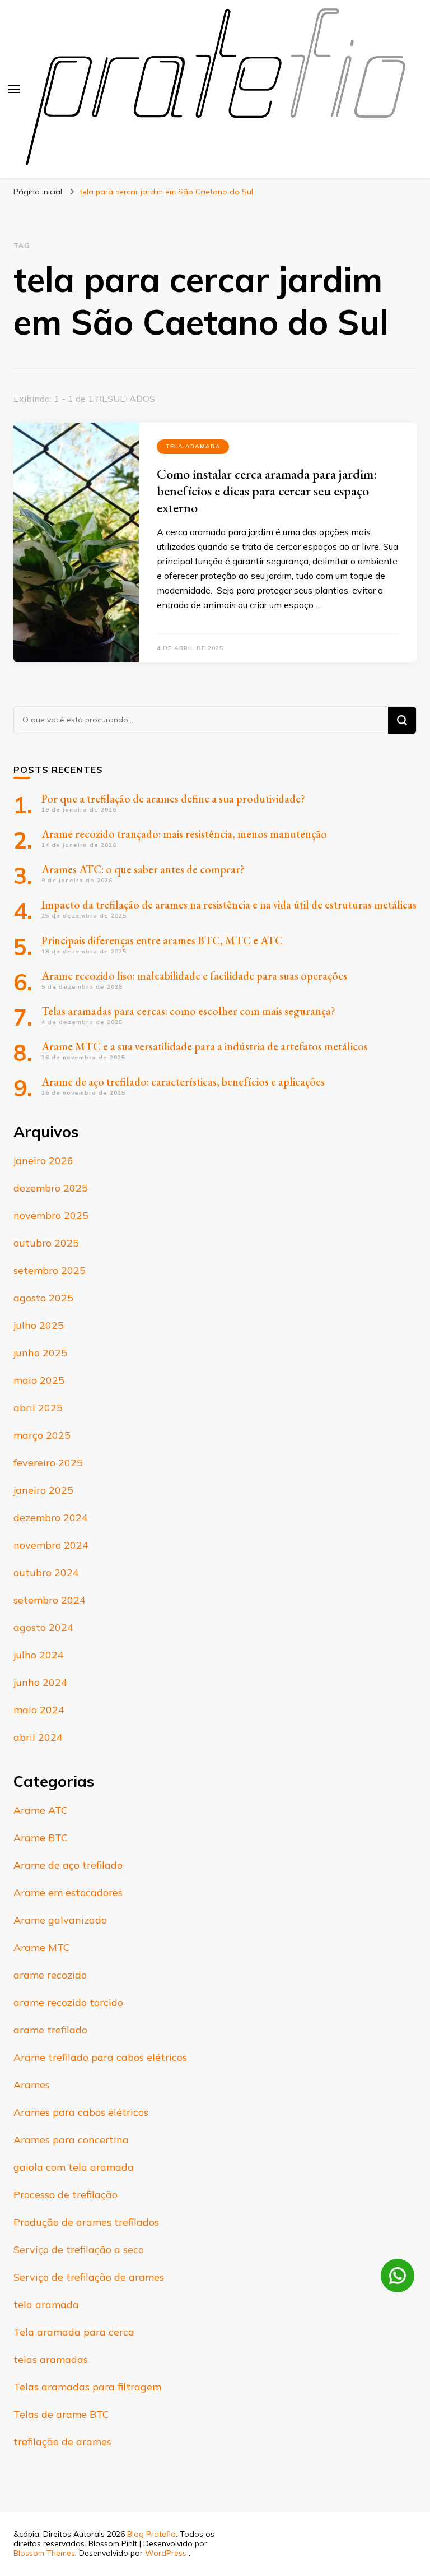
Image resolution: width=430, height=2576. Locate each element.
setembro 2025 (50, 1270)
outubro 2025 (46, 1243)
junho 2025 (40, 1353)
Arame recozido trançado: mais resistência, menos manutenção (184, 834)
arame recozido (50, 1975)
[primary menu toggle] (14, 89)
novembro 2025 (51, 1215)
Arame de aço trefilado (68, 1865)
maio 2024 (39, 1710)
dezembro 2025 (51, 1188)
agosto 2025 (43, 1298)
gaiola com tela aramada (74, 2167)
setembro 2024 (50, 1600)
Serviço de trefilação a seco (79, 2250)
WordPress (166, 2553)
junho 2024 (40, 1682)
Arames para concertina (71, 2140)
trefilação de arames (62, 2442)
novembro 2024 (51, 1545)
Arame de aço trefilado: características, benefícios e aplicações (183, 1082)
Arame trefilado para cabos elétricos (100, 2057)
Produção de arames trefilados (86, 2222)
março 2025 (42, 1435)
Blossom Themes (44, 2553)
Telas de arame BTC (61, 2414)
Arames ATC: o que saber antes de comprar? (143, 869)
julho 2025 (39, 1325)
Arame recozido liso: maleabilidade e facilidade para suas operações (194, 976)
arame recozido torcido (68, 2002)
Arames (32, 2085)
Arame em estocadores (68, 1892)
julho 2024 (39, 1655)
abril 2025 (38, 1408)
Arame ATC (41, 1810)
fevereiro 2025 (48, 1463)
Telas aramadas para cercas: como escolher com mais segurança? (188, 1011)
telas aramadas (51, 2359)
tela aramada (193, 446)
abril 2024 (38, 1737)
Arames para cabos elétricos (81, 2112)
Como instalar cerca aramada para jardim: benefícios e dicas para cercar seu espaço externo (267, 491)
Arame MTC (42, 1947)
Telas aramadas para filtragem (87, 2387)
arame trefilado (50, 2030)
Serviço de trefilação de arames (89, 2277)
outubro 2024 (46, 1572)
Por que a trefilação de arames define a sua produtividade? (173, 799)
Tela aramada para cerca (74, 2332)
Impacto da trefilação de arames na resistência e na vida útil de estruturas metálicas (229, 905)
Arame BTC (41, 1838)
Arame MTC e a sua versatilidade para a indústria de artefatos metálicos (205, 1046)
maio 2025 (39, 1380)
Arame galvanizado (60, 1920)
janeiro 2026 (43, 1160)
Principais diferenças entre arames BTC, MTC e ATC (162, 940)
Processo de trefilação (66, 2195)
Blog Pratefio (151, 2534)
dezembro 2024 (51, 1518)
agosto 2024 (43, 1627)
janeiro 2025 (43, 1490)
